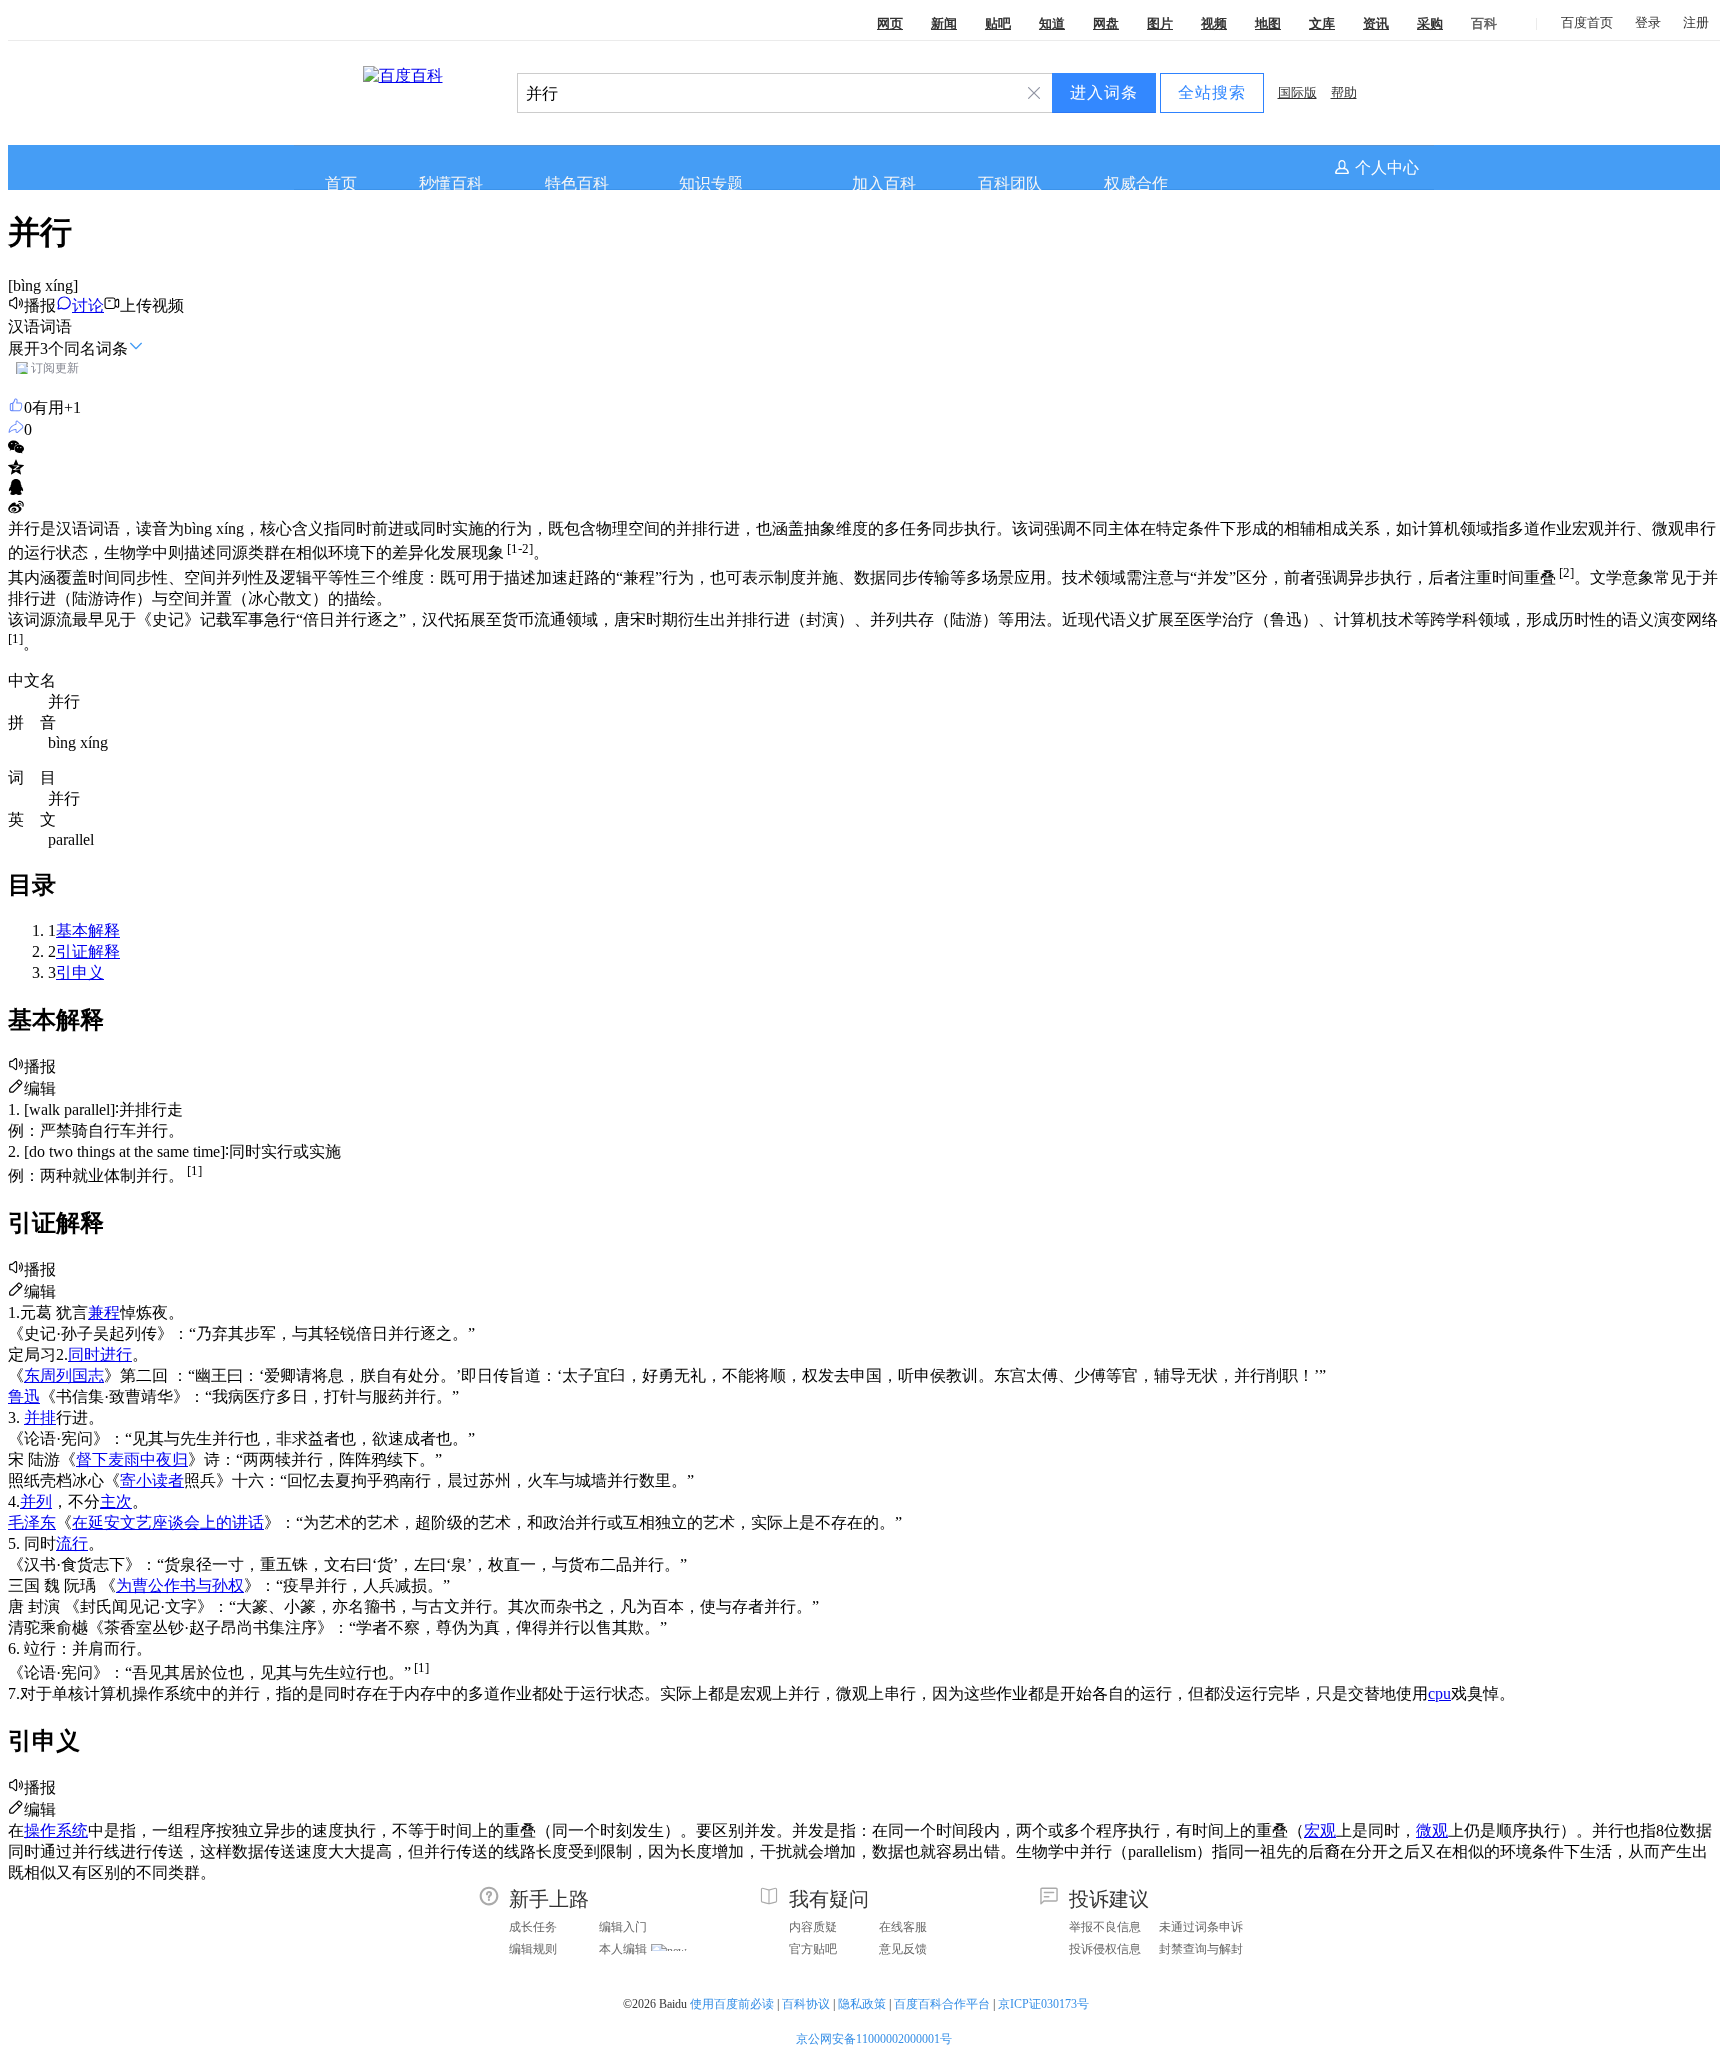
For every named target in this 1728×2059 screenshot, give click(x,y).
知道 (1052, 23)
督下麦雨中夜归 (132, 1459)
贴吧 (998, 23)
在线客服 (903, 1927)
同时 (84, 1354)
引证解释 (88, 951)
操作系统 (56, 1830)
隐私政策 (862, 2004)
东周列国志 (64, 1375)
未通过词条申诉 (1201, 1927)
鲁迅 (24, 1396)
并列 (36, 1501)
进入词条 (1104, 92)
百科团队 (1010, 183)
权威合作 (1136, 183)
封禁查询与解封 (1201, 1949)
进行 (116, 1354)
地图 (1268, 23)
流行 (72, 1543)
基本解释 (88, 930)
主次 (116, 1501)
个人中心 (1387, 167)
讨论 (88, 305)
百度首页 (1587, 22)
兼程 (104, 1312)
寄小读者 (152, 1480)
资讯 (1376, 23)
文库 (1322, 23)
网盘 (1106, 23)
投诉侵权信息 (1105, 1949)
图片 (1160, 23)
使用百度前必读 (732, 2004)
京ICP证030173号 (1045, 2004)
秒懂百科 (451, 183)
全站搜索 (1212, 92)
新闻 (944, 23)
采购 (1430, 23)
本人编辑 (623, 1949)
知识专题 (711, 183)
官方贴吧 (813, 1949)
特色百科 (577, 183)
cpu (1439, 1693)
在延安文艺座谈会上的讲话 (168, 1522)
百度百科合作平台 (942, 2004)
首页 (341, 183)
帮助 (1344, 92)
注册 (1696, 22)
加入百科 (884, 183)
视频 (1214, 23)
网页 (890, 23)
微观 (1432, 1830)
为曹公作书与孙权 (180, 1585)
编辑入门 (623, 1927)
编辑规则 (533, 1949)
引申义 (80, 972)
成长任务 (533, 1927)
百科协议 (806, 2004)
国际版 (1297, 92)
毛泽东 (32, 1522)
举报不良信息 (1105, 1927)
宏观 (1320, 1830)
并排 (40, 1417)
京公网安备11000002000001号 (874, 2039)
